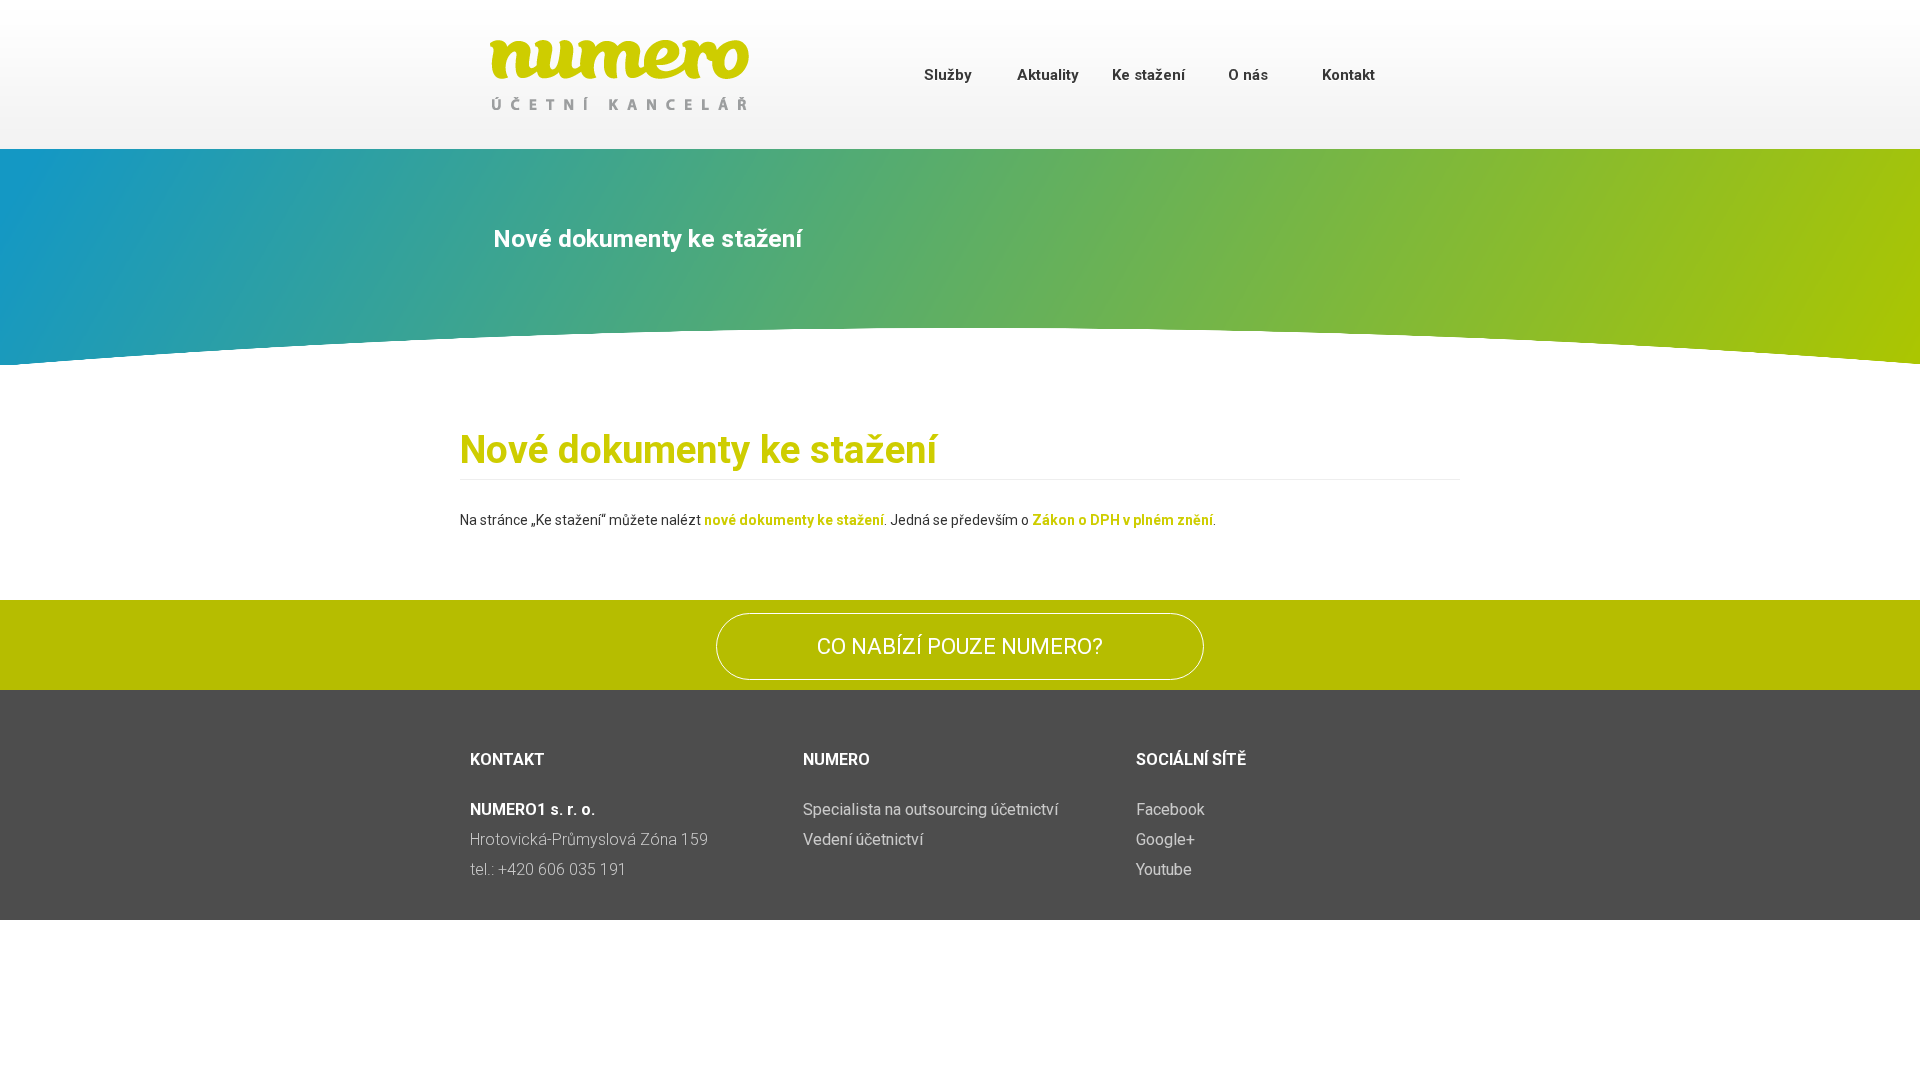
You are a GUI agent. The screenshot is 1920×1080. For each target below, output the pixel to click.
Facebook (1170, 809)
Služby (948, 75)
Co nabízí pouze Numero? (960, 646)
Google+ (1165, 839)
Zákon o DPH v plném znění (1122, 520)
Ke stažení (1148, 75)
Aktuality (1048, 75)
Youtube (1164, 869)
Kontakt (1348, 75)
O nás (1248, 75)
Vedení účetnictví (863, 839)
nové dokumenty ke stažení (794, 520)
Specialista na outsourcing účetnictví (930, 809)
